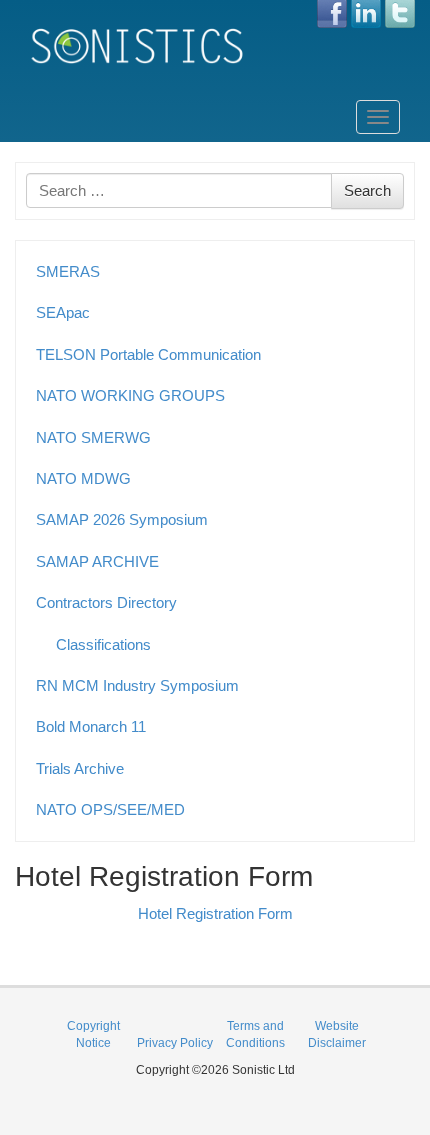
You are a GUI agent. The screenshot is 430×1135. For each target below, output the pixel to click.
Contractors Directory (106, 602)
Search (367, 190)
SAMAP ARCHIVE (97, 561)
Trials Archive (80, 768)
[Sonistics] (138, 45)
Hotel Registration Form (215, 913)
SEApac (63, 312)
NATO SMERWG (93, 437)
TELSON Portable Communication (148, 354)
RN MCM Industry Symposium (137, 685)
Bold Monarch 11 (91, 726)
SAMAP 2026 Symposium (122, 519)
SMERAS (68, 271)
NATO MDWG (83, 478)
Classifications (103, 644)
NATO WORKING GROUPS (130, 395)
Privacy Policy (175, 1043)
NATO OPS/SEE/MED (110, 809)
